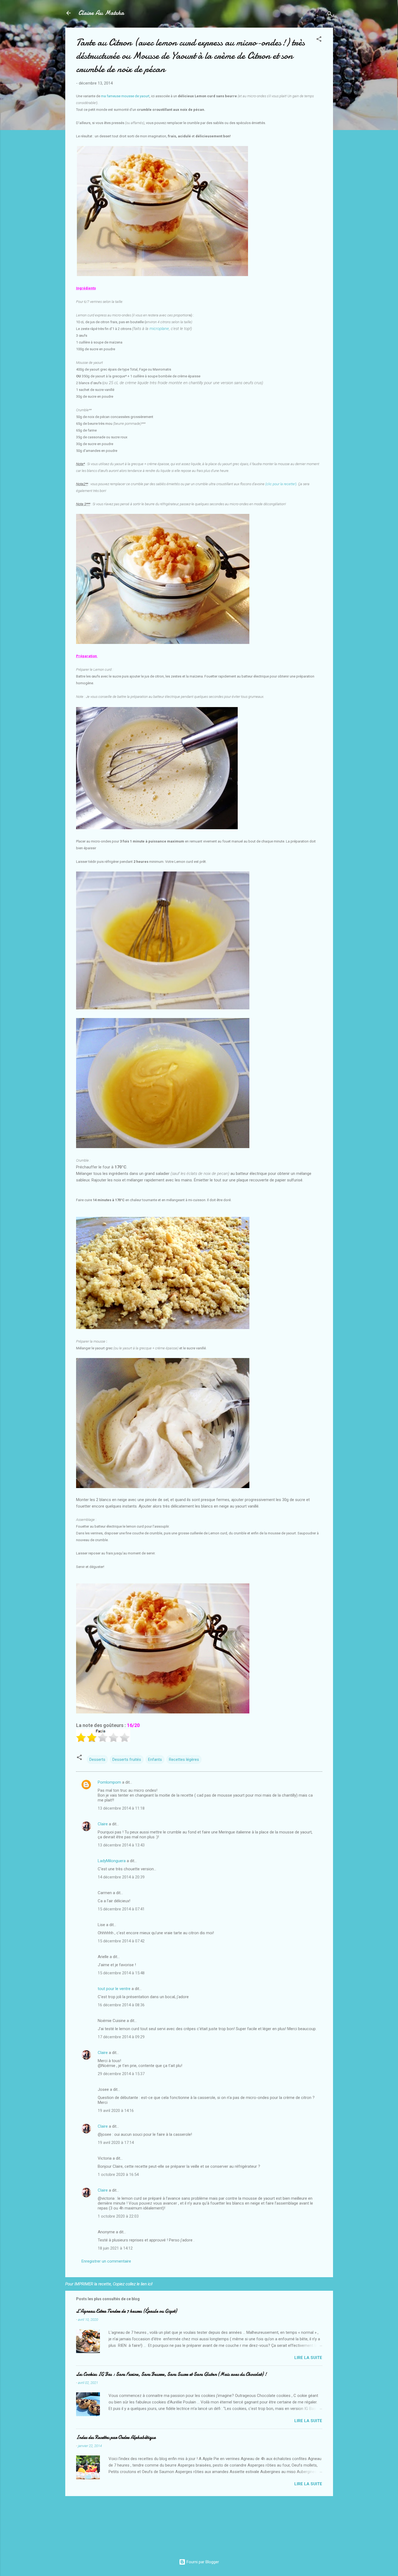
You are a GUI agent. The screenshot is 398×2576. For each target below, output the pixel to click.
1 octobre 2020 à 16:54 (118, 2175)
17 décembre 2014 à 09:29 (121, 2037)
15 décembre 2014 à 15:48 (121, 1973)
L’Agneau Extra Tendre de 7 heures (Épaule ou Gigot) (126, 2311)
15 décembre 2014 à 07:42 (121, 1941)
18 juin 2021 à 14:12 (115, 2248)
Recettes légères (184, 1760)
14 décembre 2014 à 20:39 (121, 1877)
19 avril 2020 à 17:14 (116, 2143)
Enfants (155, 1760)
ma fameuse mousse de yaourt (125, 96)
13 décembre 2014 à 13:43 (121, 1845)
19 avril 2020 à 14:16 (116, 2111)
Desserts (97, 1760)
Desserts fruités (127, 1760)
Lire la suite (308, 2358)
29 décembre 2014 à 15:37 (121, 2074)
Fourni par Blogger (202, 2562)
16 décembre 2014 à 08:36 (121, 2005)
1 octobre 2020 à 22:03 (118, 2216)
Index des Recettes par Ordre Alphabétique (116, 2437)
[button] (319, 40)
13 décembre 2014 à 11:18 (121, 1808)
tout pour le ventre (114, 1989)
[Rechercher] (330, 15)
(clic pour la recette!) (281, 484)
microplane (159, 329)
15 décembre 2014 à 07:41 (121, 1909)
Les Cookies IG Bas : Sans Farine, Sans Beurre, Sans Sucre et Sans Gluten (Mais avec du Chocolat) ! (171, 2374)
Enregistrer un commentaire (106, 2261)
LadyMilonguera (112, 1861)
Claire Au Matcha (101, 13)
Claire (103, 1824)
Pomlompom (109, 1782)
